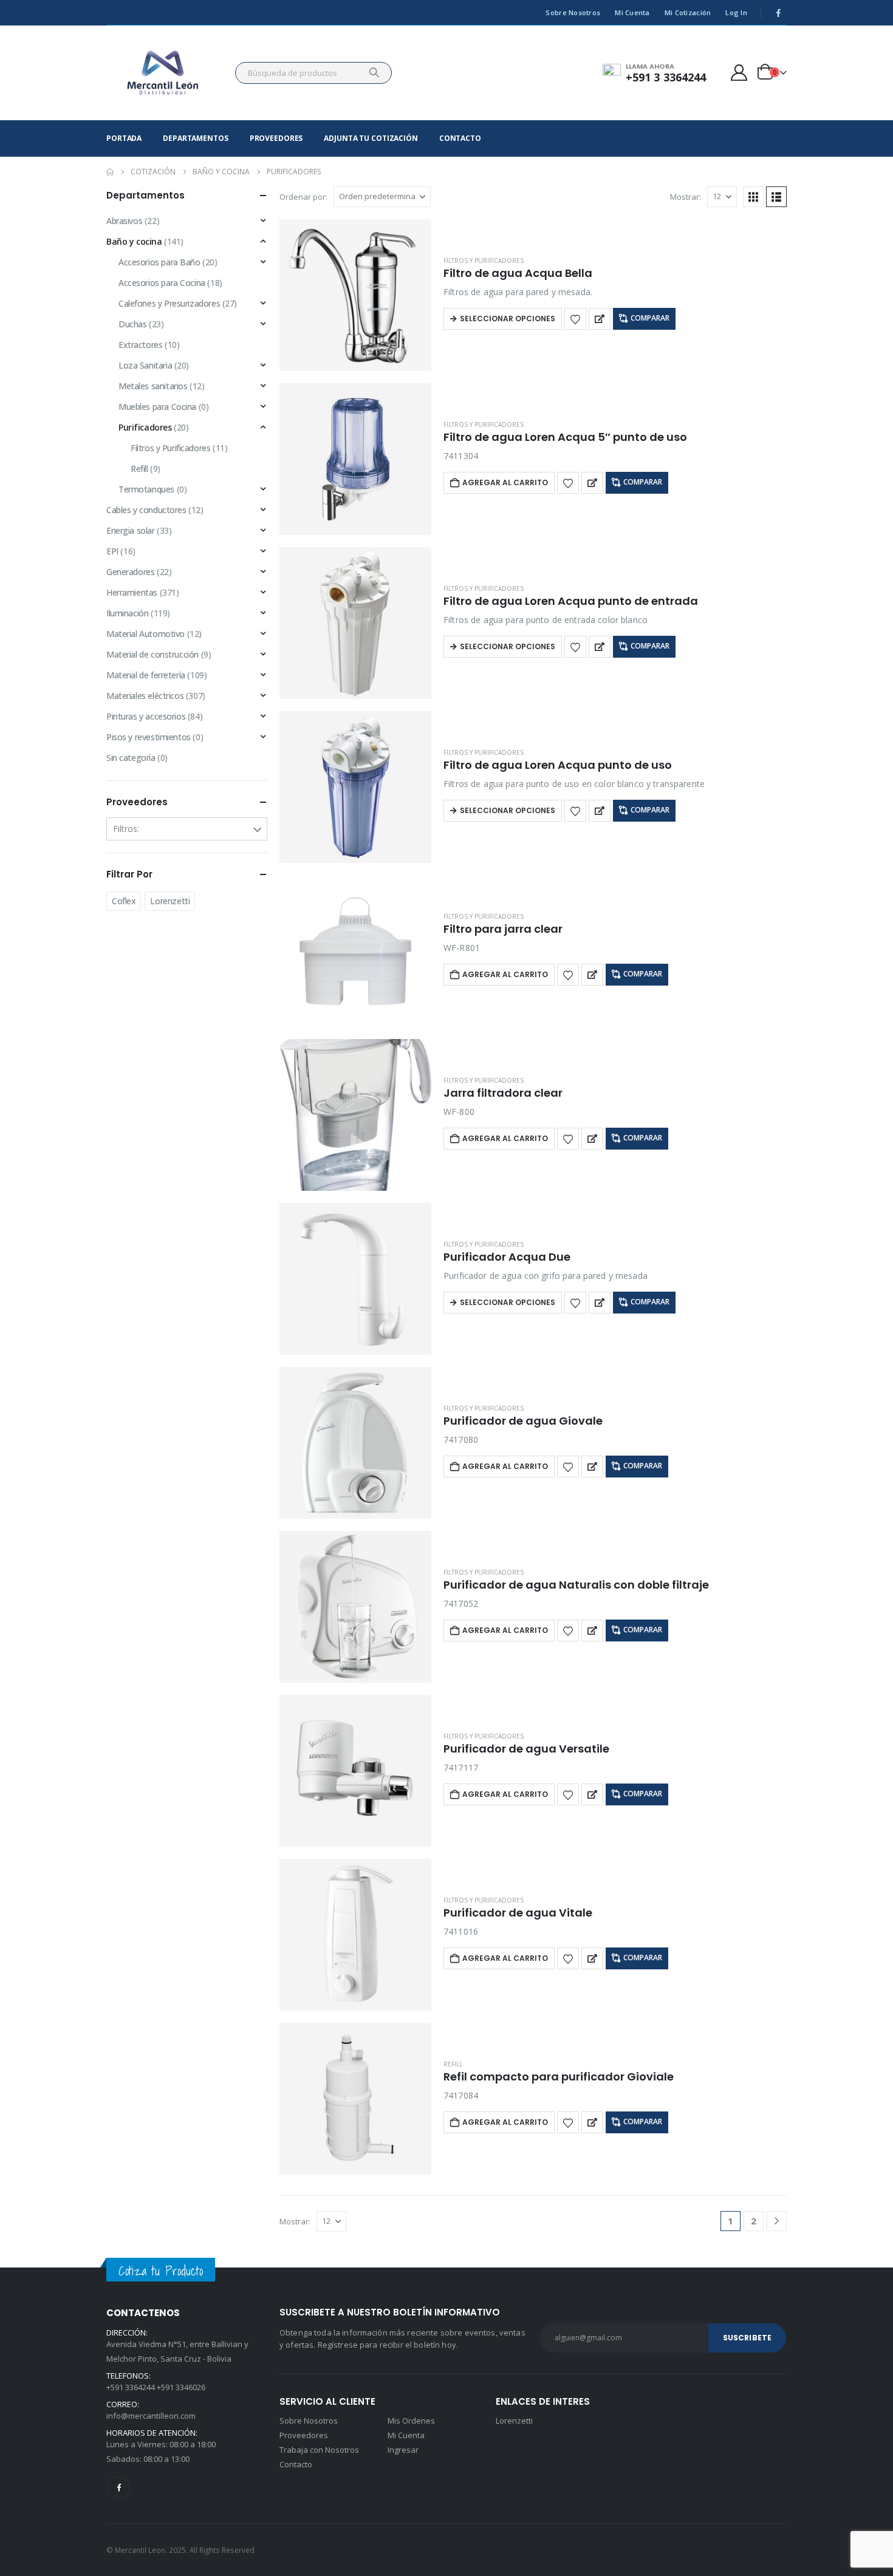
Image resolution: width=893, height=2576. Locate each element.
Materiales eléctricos (145, 696)
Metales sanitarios (153, 386)
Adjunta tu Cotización (371, 138)
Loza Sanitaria (145, 365)
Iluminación (127, 613)
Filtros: (126, 829)
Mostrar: (686, 197)
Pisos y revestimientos (149, 737)
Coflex (124, 901)
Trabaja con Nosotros (319, 2450)
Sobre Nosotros (573, 12)
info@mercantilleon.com (151, 2416)
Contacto (460, 138)
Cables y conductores (146, 510)
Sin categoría (131, 758)
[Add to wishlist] (575, 319)
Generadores (130, 572)
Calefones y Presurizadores (169, 303)
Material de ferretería (146, 675)
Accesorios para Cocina (162, 283)
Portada (124, 138)
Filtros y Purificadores (484, 261)
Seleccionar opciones (508, 319)
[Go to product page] (355, 295)
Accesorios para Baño (159, 262)
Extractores (140, 345)
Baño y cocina (134, 241)
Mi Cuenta (632, 12)
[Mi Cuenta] (739, 73)
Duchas (132, 324)
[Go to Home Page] (110, 172)
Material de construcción (152, 654)
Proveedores (276, 138)
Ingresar (403, 2450)
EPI (112, 551)
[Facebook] (778, 13)
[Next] (777, 2221)
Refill (453, 2064)
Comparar (650, 318)
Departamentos (195, 138)
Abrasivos (124, 221)
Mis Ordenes (411, 2421)
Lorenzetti (170, 901)
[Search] (374, 73)
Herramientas (132, 592)
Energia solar (131, 530)
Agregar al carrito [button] (505, 482)
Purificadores (145, 427)
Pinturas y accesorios (146, 716)
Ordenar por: (303, 197)
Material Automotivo (145, 634)
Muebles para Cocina (157, 407)
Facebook (119, 2488)
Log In (736, 12)
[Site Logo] (163, 73)
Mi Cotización (688, 12)
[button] (753, 197)
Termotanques (146, 489)
